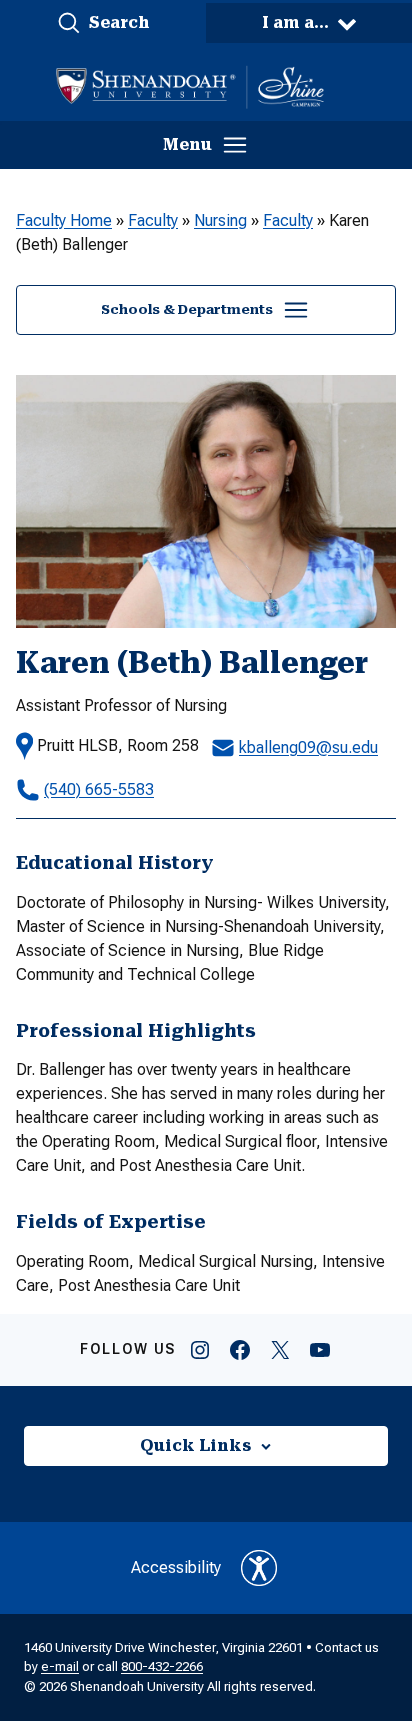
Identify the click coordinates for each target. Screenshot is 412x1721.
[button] (103, 23)
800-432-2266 (162, 1666)
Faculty (153, 220)
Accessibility (176, 1567)
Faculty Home (64, 220)
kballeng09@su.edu (308, 747)
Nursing (220, 220)
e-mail (60, 1666)
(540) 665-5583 (99, 789)
